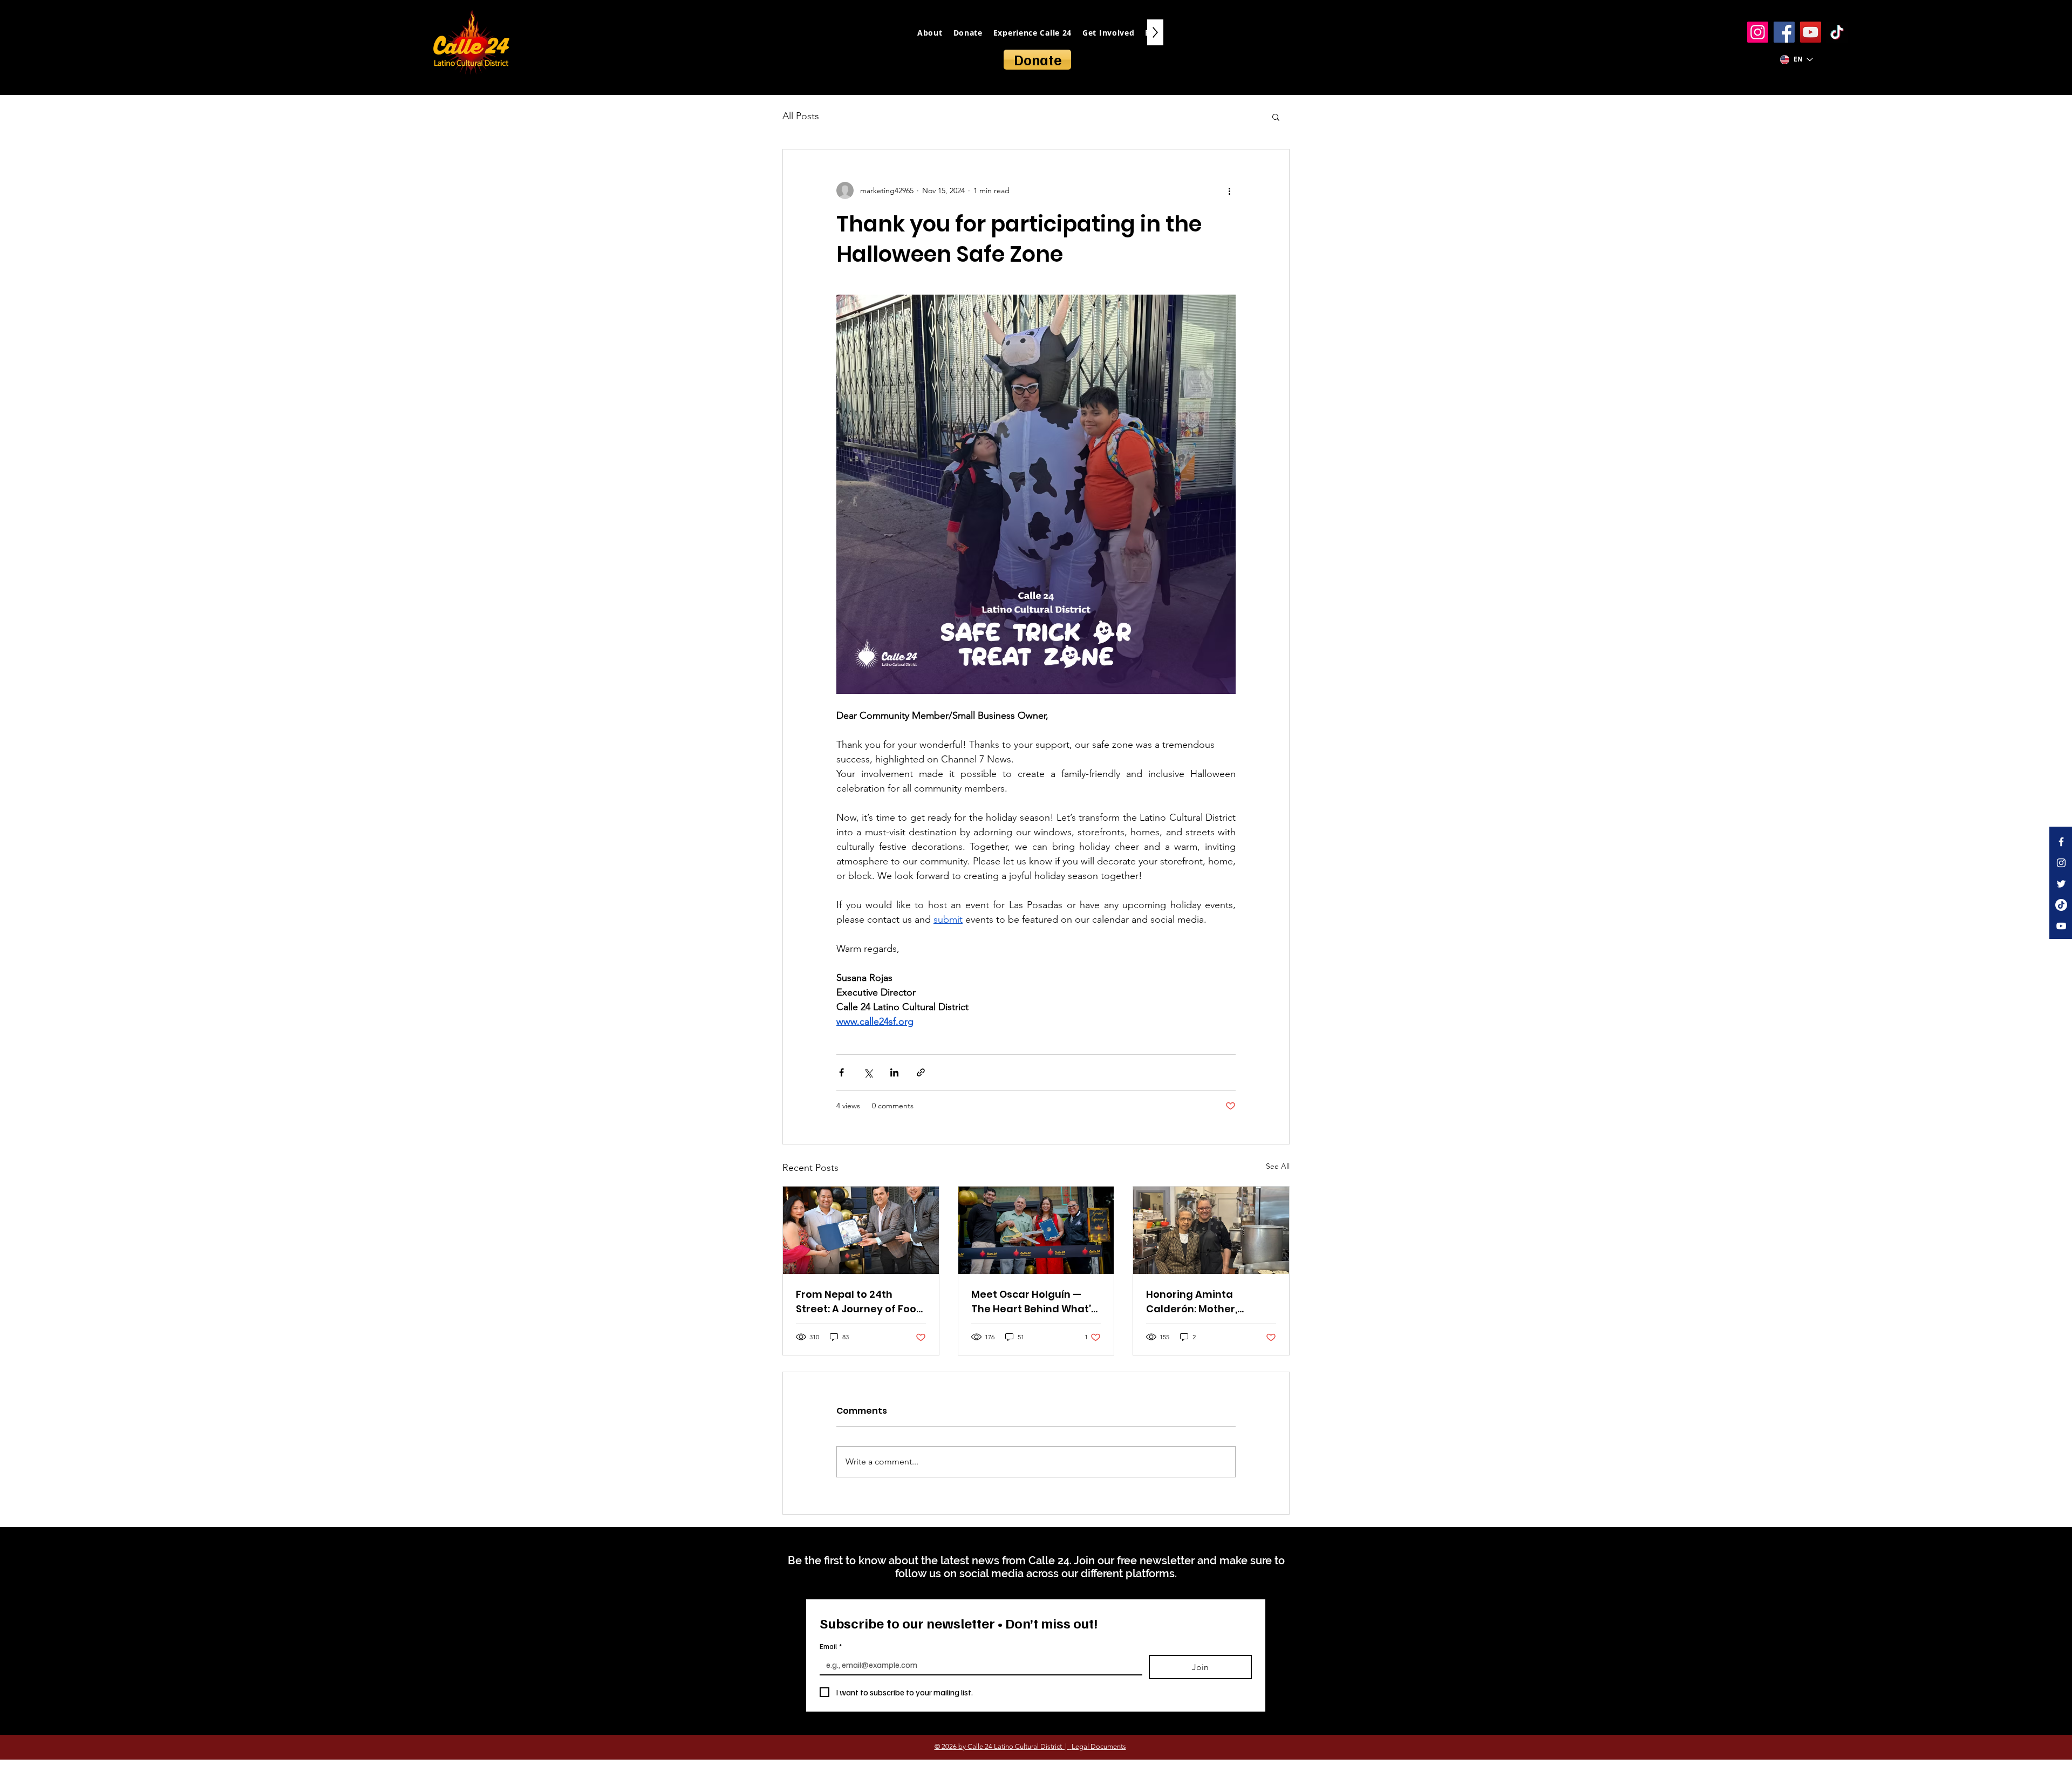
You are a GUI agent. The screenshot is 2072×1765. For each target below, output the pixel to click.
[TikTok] (1837, 32)
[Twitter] (2061, 884)
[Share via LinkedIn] (894, 1072)
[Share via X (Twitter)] (868, 1072)
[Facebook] (1784, 32)
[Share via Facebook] (841, 1072)
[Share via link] (921, 1072)
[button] (1276, 117)
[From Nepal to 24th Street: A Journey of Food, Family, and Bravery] (861, 1230)
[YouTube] (1811, 32)
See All (1278, 1166)
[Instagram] (1758, 32)
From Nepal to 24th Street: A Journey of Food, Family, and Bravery (861, 1302)
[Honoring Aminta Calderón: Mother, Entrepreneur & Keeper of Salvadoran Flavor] (1211, 1230)
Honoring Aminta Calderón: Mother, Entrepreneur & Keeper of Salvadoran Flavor (1210, 1302)
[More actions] (1229, 190)
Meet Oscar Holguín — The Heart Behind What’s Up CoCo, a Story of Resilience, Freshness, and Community (1034, 1302)
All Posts (801, 116)
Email (831, 1646)
